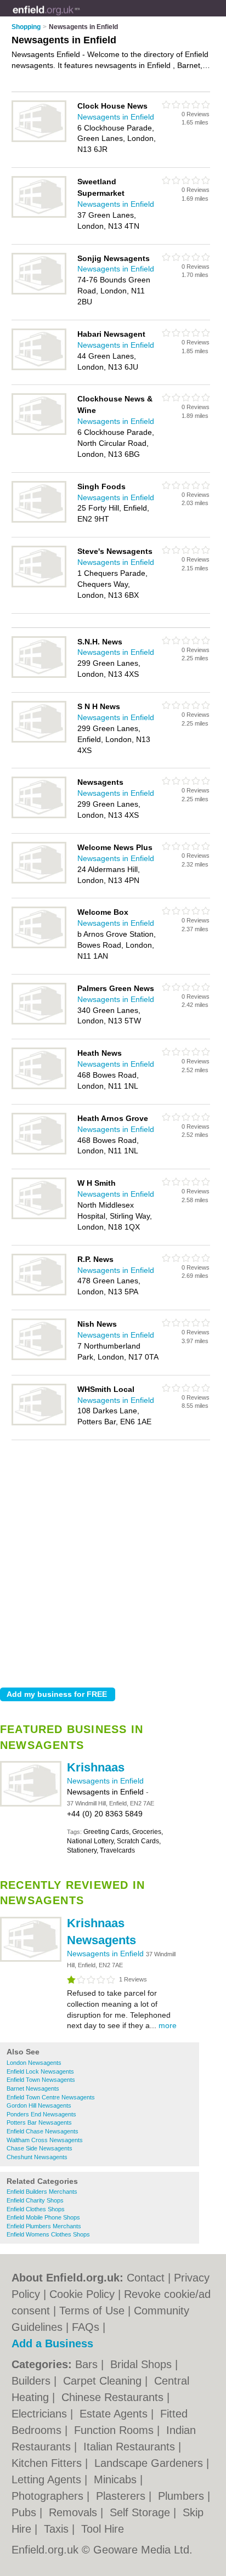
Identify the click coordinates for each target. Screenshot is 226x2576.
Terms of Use (92, 2311)
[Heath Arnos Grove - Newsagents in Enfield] (39, 1152)
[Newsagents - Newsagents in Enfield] (39, 816)
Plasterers (122, 2496)
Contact (146, 2278)
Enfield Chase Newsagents (43, 2131)
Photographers (49, 2496)
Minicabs (117, 2479)
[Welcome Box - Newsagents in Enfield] (39, 946)
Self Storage (142, 2512)
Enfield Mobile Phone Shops (43, 2217)
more (168, 2025)
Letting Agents (48, 2479)
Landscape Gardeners (150, 2463)
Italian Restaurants (131, 2447)
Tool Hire (103, 2529)
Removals (75, 2512)
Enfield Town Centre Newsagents (51, 2097)
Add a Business (52, 2343)
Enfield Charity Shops (35, 2200)
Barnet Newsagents (33, 2088)
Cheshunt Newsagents (37, 2157)
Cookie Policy (82, 2294)
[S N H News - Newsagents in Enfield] (39, 740)
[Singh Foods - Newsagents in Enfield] (39, 520)
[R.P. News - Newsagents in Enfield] (39, 1293)
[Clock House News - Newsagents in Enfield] (39, 140)
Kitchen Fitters (48, 2463)
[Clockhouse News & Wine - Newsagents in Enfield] (39, 433)
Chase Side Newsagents (39, 2148)
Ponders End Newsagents (41, 2114)
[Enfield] (80, 17)
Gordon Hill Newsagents (39, 2105)
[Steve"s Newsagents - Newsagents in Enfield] (39, 585)
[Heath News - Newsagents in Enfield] (39, 1087)
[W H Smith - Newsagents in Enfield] (39, 1217)
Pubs (26, 2512)
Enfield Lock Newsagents (40, 2071)
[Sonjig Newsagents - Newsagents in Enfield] (39, 292)
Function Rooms (115, 2430)
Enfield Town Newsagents (41, 2080)
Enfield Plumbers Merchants (44, 2226)
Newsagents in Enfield (105, 1781)
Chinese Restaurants (114, 2397)
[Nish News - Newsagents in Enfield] (39, 1358)
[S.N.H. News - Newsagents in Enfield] (39, 676)
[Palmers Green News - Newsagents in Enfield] (39, 1022)
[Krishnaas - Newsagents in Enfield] (31, 1804)
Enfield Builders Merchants (42, 2192)
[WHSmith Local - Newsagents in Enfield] (39, 1423)
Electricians (41, 2414)
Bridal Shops (143, 2364)
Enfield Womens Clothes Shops (48, 2234)
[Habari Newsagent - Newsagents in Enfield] (39, 368)
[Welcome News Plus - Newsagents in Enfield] (39, 881)
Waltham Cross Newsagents (45, 2140)
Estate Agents (115, 2414)
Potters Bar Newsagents (39, 2122)
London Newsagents (34, 2063)
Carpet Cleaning (104, 2381)
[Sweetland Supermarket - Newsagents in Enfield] (39, 216)
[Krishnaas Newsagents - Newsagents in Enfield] (31, 1960)
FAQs (86, 2327)
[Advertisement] (113, 1561)
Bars (88, 2364)
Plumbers (183, 2496)
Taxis (58, 2529)
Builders (33, 2381)
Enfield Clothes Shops (36, 2209)
